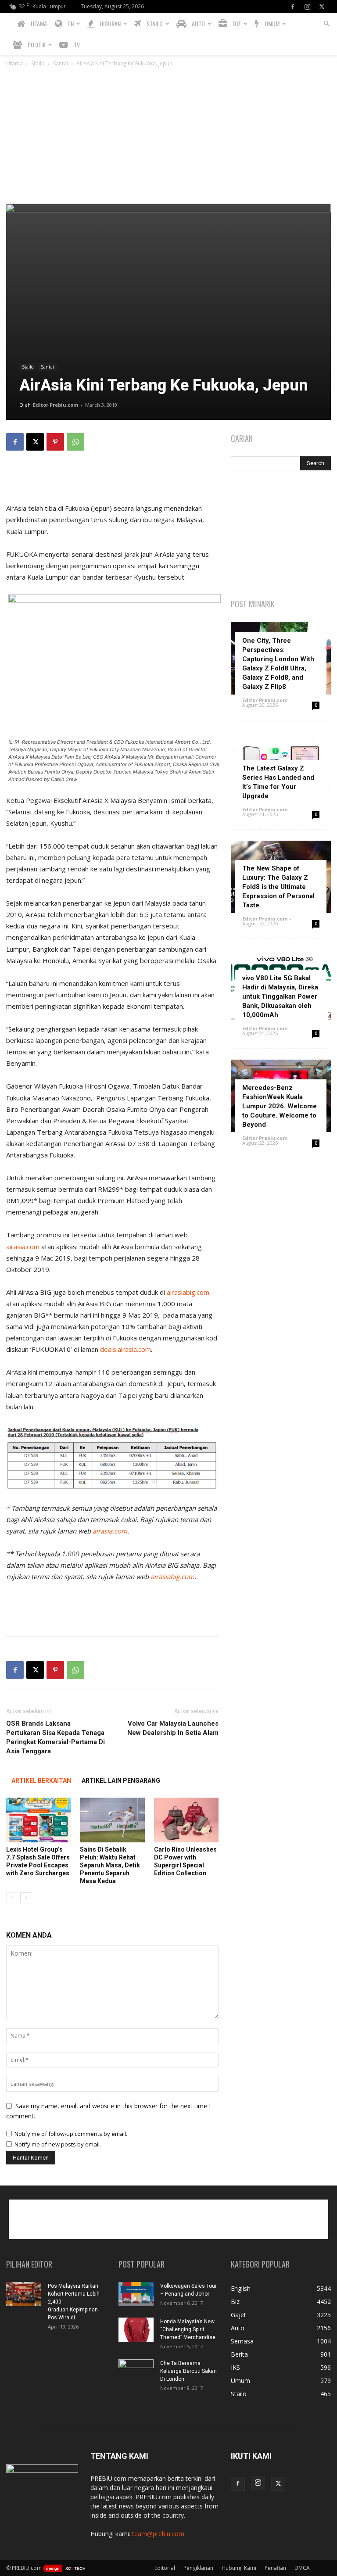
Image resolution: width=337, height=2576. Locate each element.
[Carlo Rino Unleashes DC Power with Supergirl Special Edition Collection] (186, 1820)
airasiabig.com (188, 1292)
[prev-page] (12, 1898)
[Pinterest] (55, 442)
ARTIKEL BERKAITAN (41, 1781)
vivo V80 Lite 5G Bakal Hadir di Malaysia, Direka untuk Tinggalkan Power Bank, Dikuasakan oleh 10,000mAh (280, 996)
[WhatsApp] (75, 442)
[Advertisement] (168, 138)
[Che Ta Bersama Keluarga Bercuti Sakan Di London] (136, 2372)
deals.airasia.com (125, 1349)
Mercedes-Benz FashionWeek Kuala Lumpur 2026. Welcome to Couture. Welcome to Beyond (280, 1106)
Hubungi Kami (239, 2568)
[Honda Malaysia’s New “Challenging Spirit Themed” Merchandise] (136, 2330)
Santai (61, 63)
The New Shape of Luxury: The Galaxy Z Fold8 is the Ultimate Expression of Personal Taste (278, 887)
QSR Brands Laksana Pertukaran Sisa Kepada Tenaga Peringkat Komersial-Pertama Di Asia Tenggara (56, 1737)
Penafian (275, 2568)
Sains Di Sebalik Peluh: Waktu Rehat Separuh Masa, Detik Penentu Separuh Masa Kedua (110, 1865)
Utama (14, 63)
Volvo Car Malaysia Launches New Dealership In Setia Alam (173, 1728)
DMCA (302, 2568)
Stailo (38, 63)
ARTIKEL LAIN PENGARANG (121, 1781)
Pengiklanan (198, 2568)
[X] (322, 7)
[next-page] (26, 1898)
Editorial (165, 2568)
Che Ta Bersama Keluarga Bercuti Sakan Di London (188, 2371)
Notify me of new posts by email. (58, 2144)
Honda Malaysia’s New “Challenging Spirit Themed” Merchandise (188, 2329)
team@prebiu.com (158, 2534)
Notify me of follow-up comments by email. (71, 2134)
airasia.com (23, 1247)
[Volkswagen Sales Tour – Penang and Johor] (136, 2294)
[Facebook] (293, 7)
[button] (326, 24)
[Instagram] (307, 7)
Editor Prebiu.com (56, 405)
